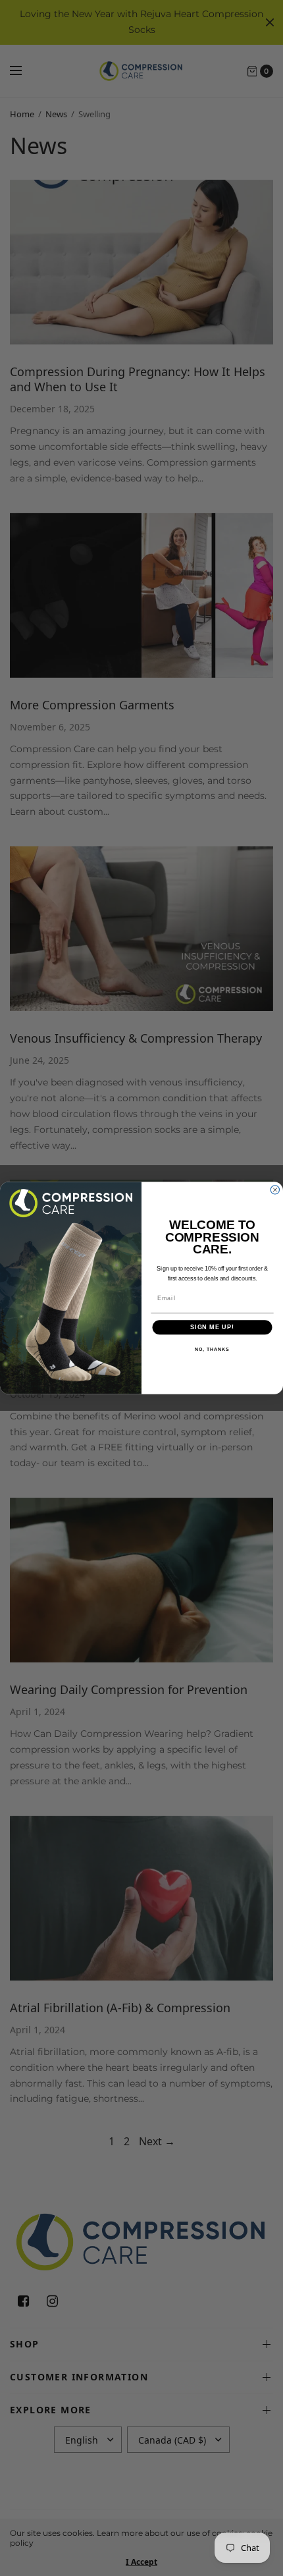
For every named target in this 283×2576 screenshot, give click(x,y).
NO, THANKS (212, 1350)
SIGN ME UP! (212, 1328)
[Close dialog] (275, 1190)
